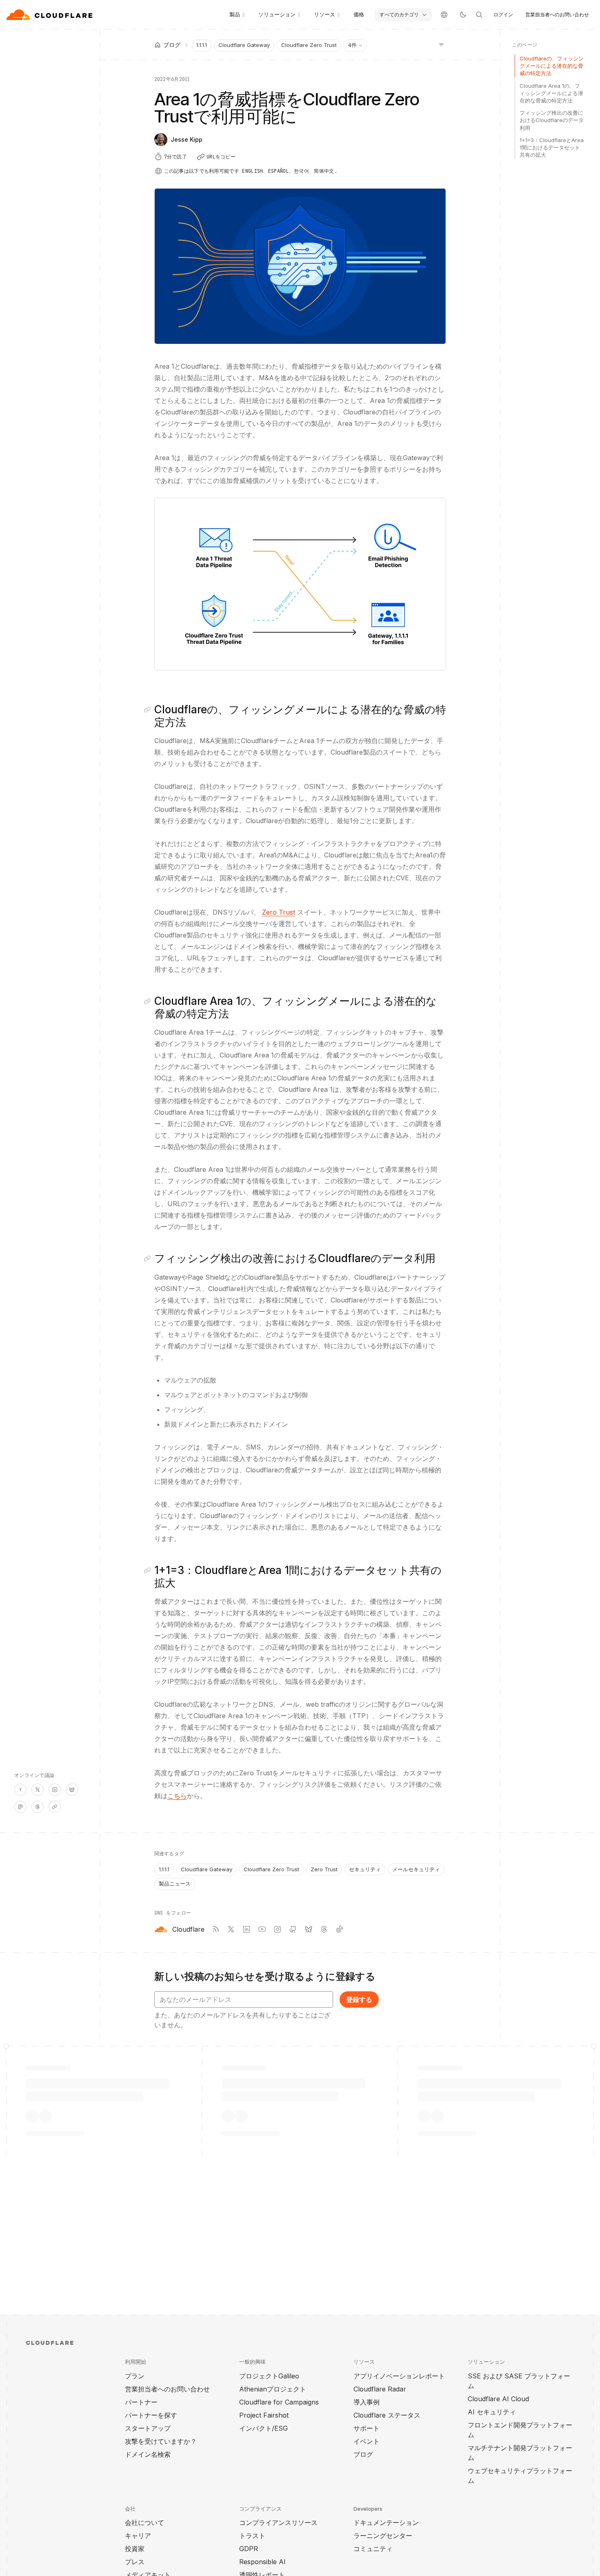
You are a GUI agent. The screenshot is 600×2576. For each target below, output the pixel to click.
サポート (367, 2428)
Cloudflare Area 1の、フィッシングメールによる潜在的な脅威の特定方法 (551, 93)
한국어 (301, 171)
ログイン (503, 14)
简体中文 (324, 171)
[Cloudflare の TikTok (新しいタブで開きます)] (340, 1929)
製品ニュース (175, 1884)
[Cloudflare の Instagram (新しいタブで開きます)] (278, 1929)
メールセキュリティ (416, 1869)
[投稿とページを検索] (479, 15)
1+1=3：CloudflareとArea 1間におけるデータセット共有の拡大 (552, 147)
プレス (135, 2562)
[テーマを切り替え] (463, 15)
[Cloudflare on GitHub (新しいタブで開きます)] (293, 1929)
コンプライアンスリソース (278, 2523)
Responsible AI (262, 2562)
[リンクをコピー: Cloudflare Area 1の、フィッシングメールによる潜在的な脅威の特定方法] (149, 1001)
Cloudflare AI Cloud (498, 2399)
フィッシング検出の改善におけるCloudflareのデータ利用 (552, 120)
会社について (144, 2523)
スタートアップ (148, 2428)
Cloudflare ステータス (387, 2415)
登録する (359, 1999)
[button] (300, 584)
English (252, 171)
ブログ (363, 2454)
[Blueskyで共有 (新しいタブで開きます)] (72, 1790)
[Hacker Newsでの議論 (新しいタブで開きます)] (20, 1790)
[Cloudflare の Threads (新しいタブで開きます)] (324, 1929)
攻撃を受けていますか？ (161, 2441)
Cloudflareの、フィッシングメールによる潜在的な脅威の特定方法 (552, 66)
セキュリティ (365, 1869)
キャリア (138, 2536)
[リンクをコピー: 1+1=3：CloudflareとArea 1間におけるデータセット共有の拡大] (149, 1570)
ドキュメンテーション (386, 2523)
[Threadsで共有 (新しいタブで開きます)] (38, 1807)
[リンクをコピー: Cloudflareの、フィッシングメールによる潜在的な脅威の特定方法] (149, 710)
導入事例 (367, 2402)
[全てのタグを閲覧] (441, 44)
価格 (359, 14)
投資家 (135, 2549)
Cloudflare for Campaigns (279, 2402)
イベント (367, 2441)
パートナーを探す (151, 2415)
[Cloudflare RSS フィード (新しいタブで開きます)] (216, 1929)
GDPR (249, 2549)
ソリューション (277, 14)
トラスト (252, 2536)
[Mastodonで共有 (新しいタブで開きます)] (20, 1807)
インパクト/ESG (263, 2428)
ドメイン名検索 (148, 2454)
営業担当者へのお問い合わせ (557, 14)
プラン (135, 2376)
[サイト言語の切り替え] (444, 15)
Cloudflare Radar (380, 2389)
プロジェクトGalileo (269, 2376)
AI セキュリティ (492, 2412)
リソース (324, 14)
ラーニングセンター (383, 2536)
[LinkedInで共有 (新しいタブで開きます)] (55, 1790)
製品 (235, 14)
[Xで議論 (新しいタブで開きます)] (38, 1790)
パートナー (141, 2402)
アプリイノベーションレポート (399, 2376)
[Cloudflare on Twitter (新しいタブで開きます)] (231, 1929)
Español (279, 171)
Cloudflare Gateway (244, 45)
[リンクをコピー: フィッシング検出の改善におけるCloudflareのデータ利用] (149, 1258)
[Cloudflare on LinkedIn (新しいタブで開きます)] (247, 1929)
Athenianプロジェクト (273, 2389)
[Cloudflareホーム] (50, 15)
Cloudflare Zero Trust (309, 45)
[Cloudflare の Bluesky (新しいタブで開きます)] (309, 1929)
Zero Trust (279, 912)
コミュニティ (373, 2549)
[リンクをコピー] (55, 1807)
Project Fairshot (264, 2415)
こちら (177, 1796)
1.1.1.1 (202, 45)
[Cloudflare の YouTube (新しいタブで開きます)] (262, 1929)
